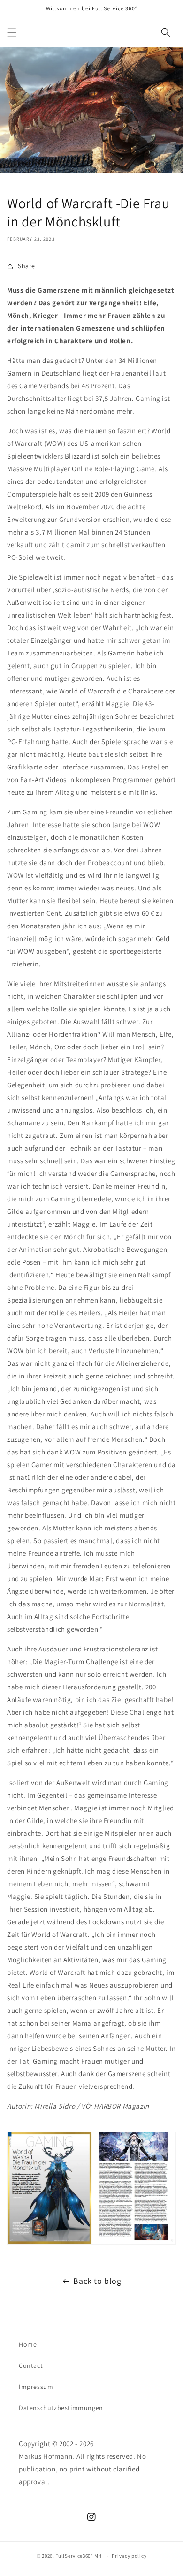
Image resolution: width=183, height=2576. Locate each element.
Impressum (36, 2387)
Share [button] (27, 266)
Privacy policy (129, 2556)
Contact (31, 2365)
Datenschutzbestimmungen (61, 2408)
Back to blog (97, 2281)
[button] (12, 32)
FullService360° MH (79, 2556)
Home (28, 2344)
